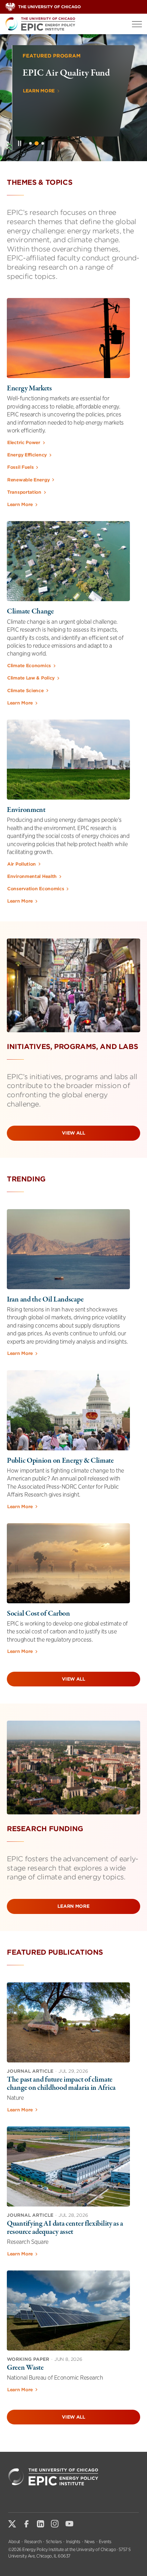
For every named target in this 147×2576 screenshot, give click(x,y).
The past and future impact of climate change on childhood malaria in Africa (61, 2084)
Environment (26, 810)
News (90, 2542)
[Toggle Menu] (137, 24)
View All (73, 1133)
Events (105, 2542)
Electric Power (24, 443)
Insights (73, 2542)
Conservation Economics (36, 889)
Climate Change (30, 611)
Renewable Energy (28, 480)
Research (33, 2542)
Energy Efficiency (27, 455)
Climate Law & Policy (31, 678)
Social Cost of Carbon (38, 1614)
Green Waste (25, 2368)
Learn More (39, 122)
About (14, 2542)
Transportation (24, 492)
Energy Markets (29, 388)
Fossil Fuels (20, 467)
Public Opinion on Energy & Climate (60, 1461)
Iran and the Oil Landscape (45, 1299)
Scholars (54, 2542)
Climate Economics (29, 666)
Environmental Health (32, 876)
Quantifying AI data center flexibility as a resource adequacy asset (65, 2228)
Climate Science (25, 691)
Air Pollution (22, 864)
